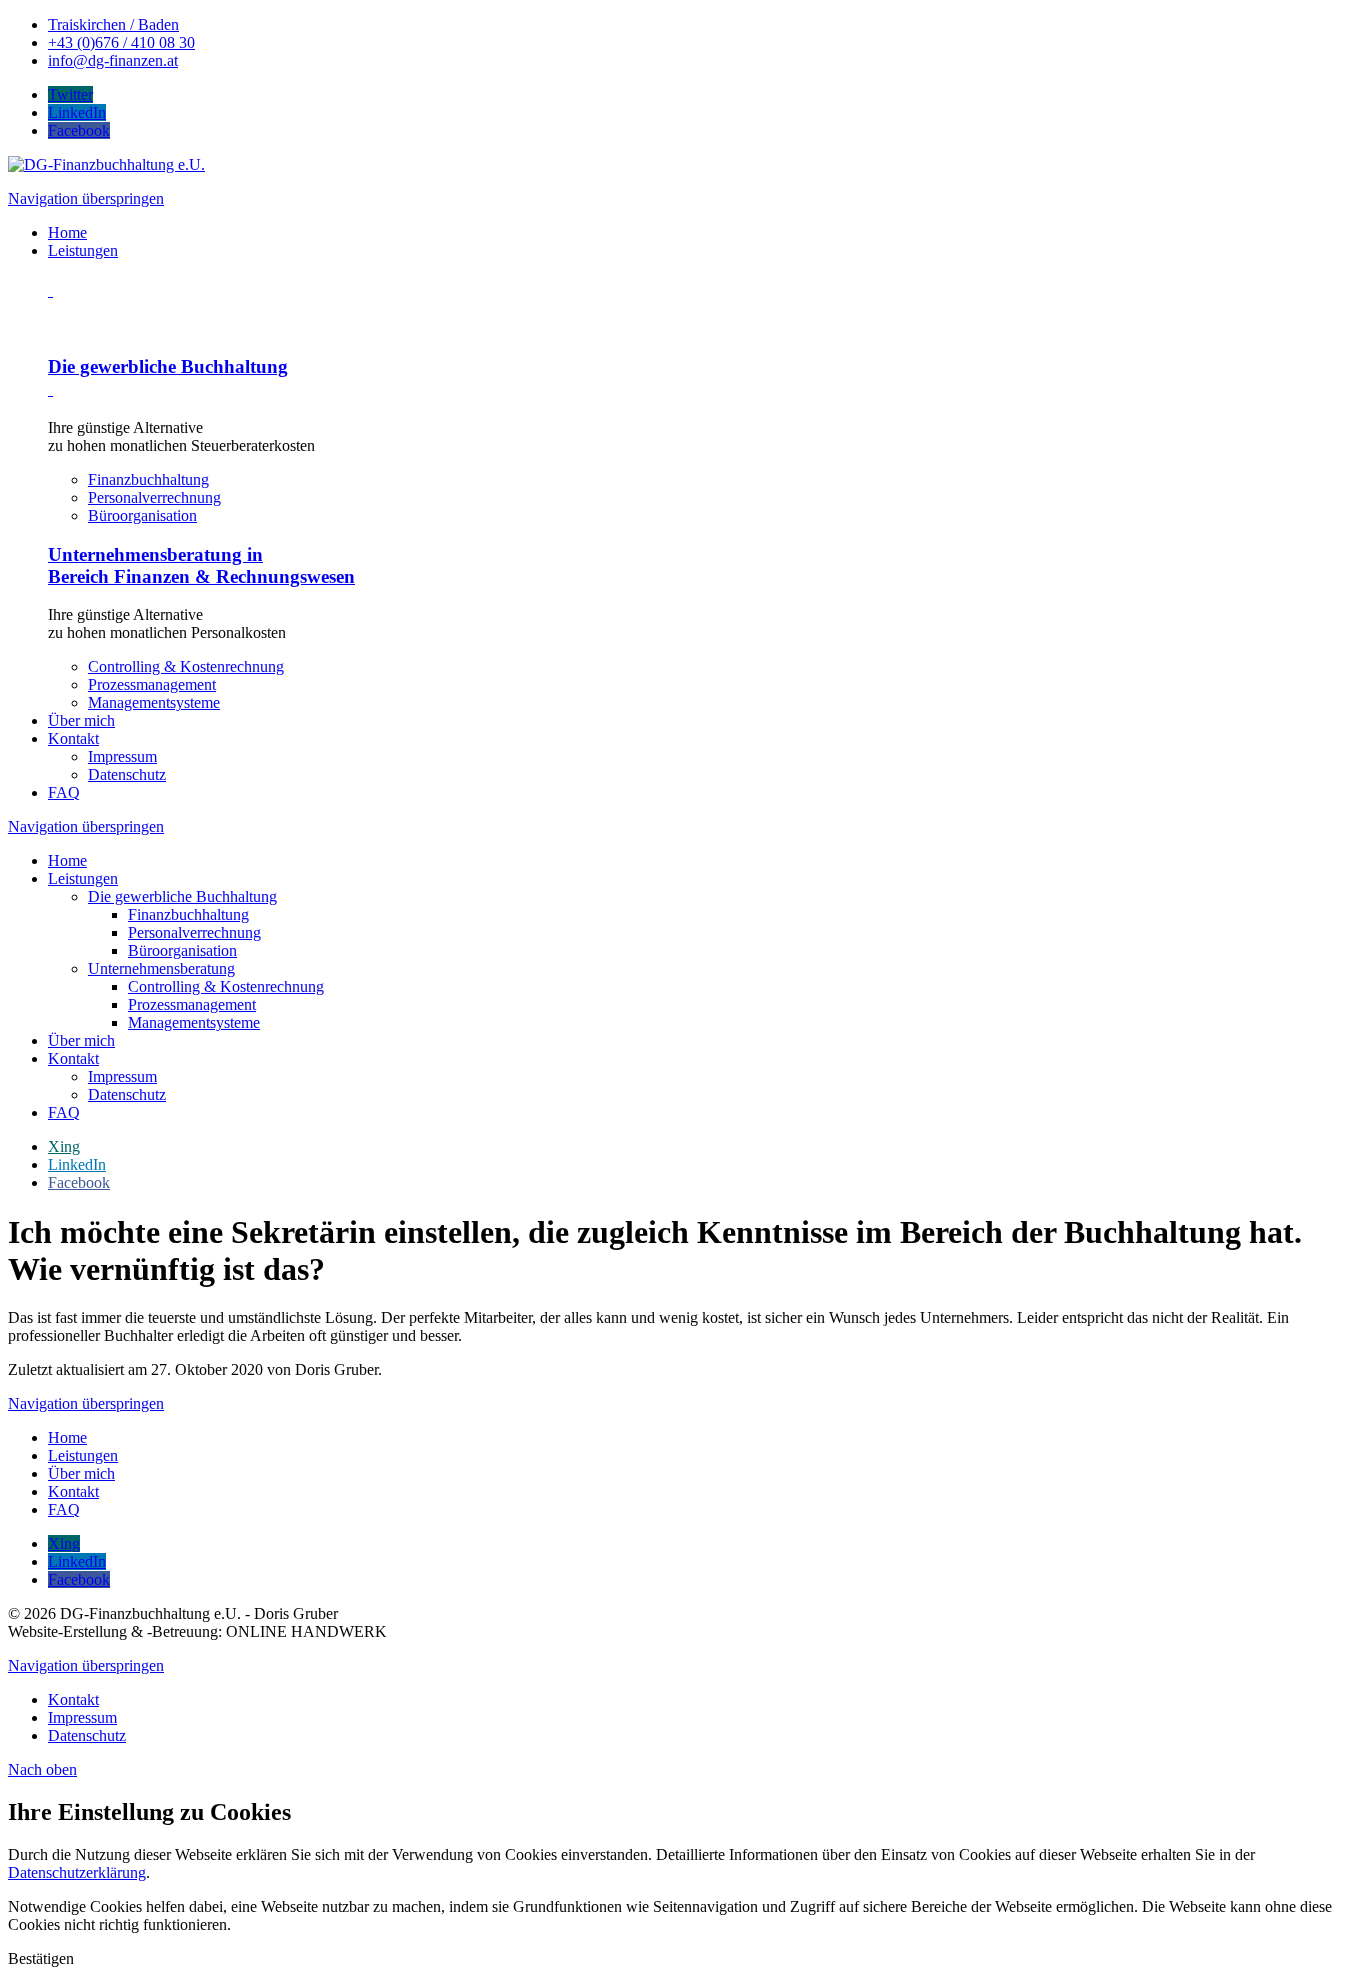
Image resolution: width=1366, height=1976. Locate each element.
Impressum (122, 1076)
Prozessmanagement (152, 684)
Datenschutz (127, 1094)
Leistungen (83, 878)
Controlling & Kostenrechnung (186, 666)
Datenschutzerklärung (77, 1872)
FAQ (64, 1112)
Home (67, 860)
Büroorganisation (142, 515)
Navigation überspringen (86, 198)
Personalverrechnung (154, 497)
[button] (41, 1958)
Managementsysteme (154, 702)
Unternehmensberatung (161, 968)
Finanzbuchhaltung (148, 479)
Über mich (81, 1040)
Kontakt (73, 1058)
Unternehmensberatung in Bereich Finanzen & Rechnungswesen (201, 565)
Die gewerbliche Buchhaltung (182, 896)
